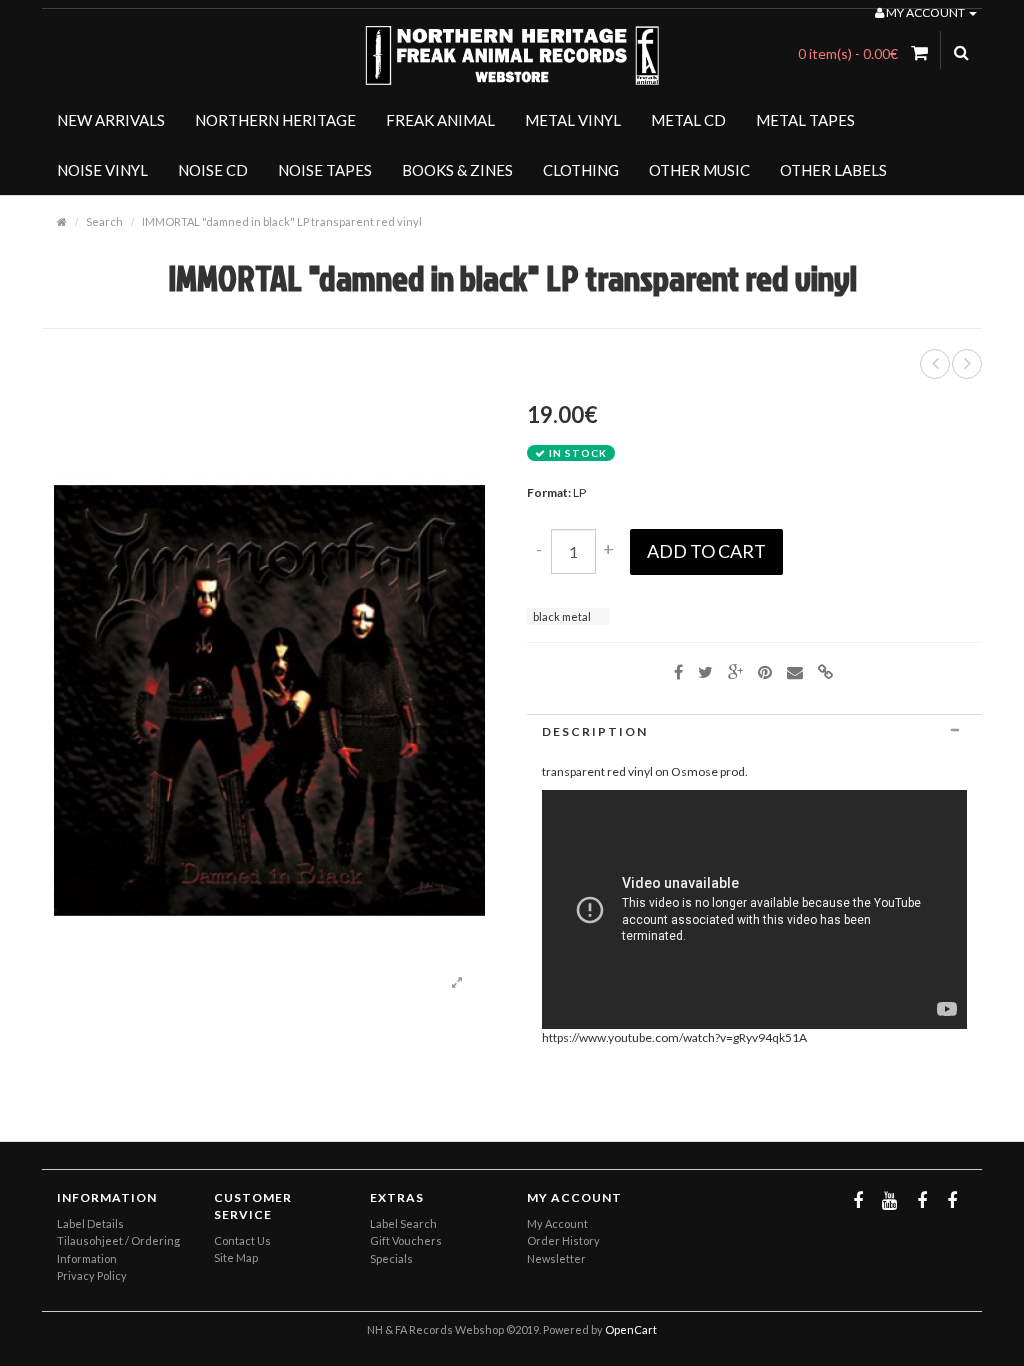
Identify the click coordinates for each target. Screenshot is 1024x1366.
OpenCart (631, 1329)
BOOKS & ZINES (457, 170)
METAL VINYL (573, 120)
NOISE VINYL (102, 170)
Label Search (403, 1223)
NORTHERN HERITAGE (275, 120)
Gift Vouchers (406, 1240)
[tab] (754, 731)
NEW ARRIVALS (111, 120)
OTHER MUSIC (699, 170)
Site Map (236, 1257)
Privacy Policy (92, 1275)
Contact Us (242, 1240)
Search (104, 221)
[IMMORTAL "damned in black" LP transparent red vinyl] (457, 983)
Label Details (90, 1223)
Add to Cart (706, 551)
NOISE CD (213, 170)
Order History (563, 1240)
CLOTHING (581, 170)
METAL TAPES (805, 120)
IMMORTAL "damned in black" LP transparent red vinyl (282, 221)
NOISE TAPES (325, 170)
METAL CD (688, 120)
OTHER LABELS (833, 170)
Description (595, 731)
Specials (391, 1258)
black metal (562, 616)
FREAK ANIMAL (440, 120)
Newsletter (556, 1258)
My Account (557, 1223)
